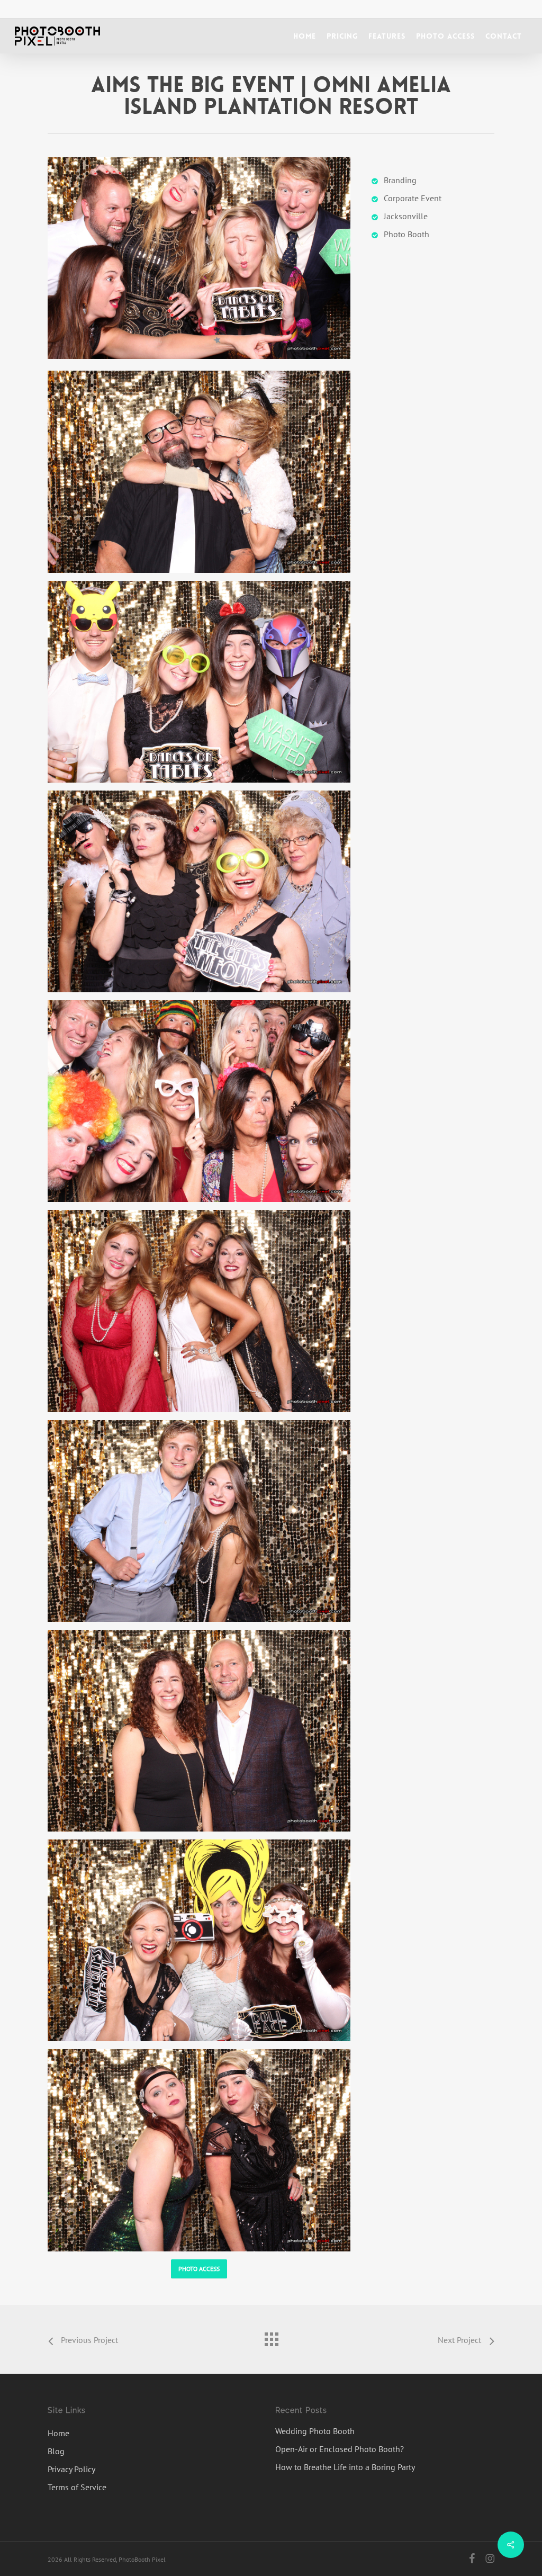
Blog (56, 2451)
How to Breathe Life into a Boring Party (345, 2467)
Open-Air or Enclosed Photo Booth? (340, 2449)
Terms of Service (77, 2487)
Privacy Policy (71, 2469)
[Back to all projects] (271, 2337)
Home (58, 2433)
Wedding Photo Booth (315, 2431)
